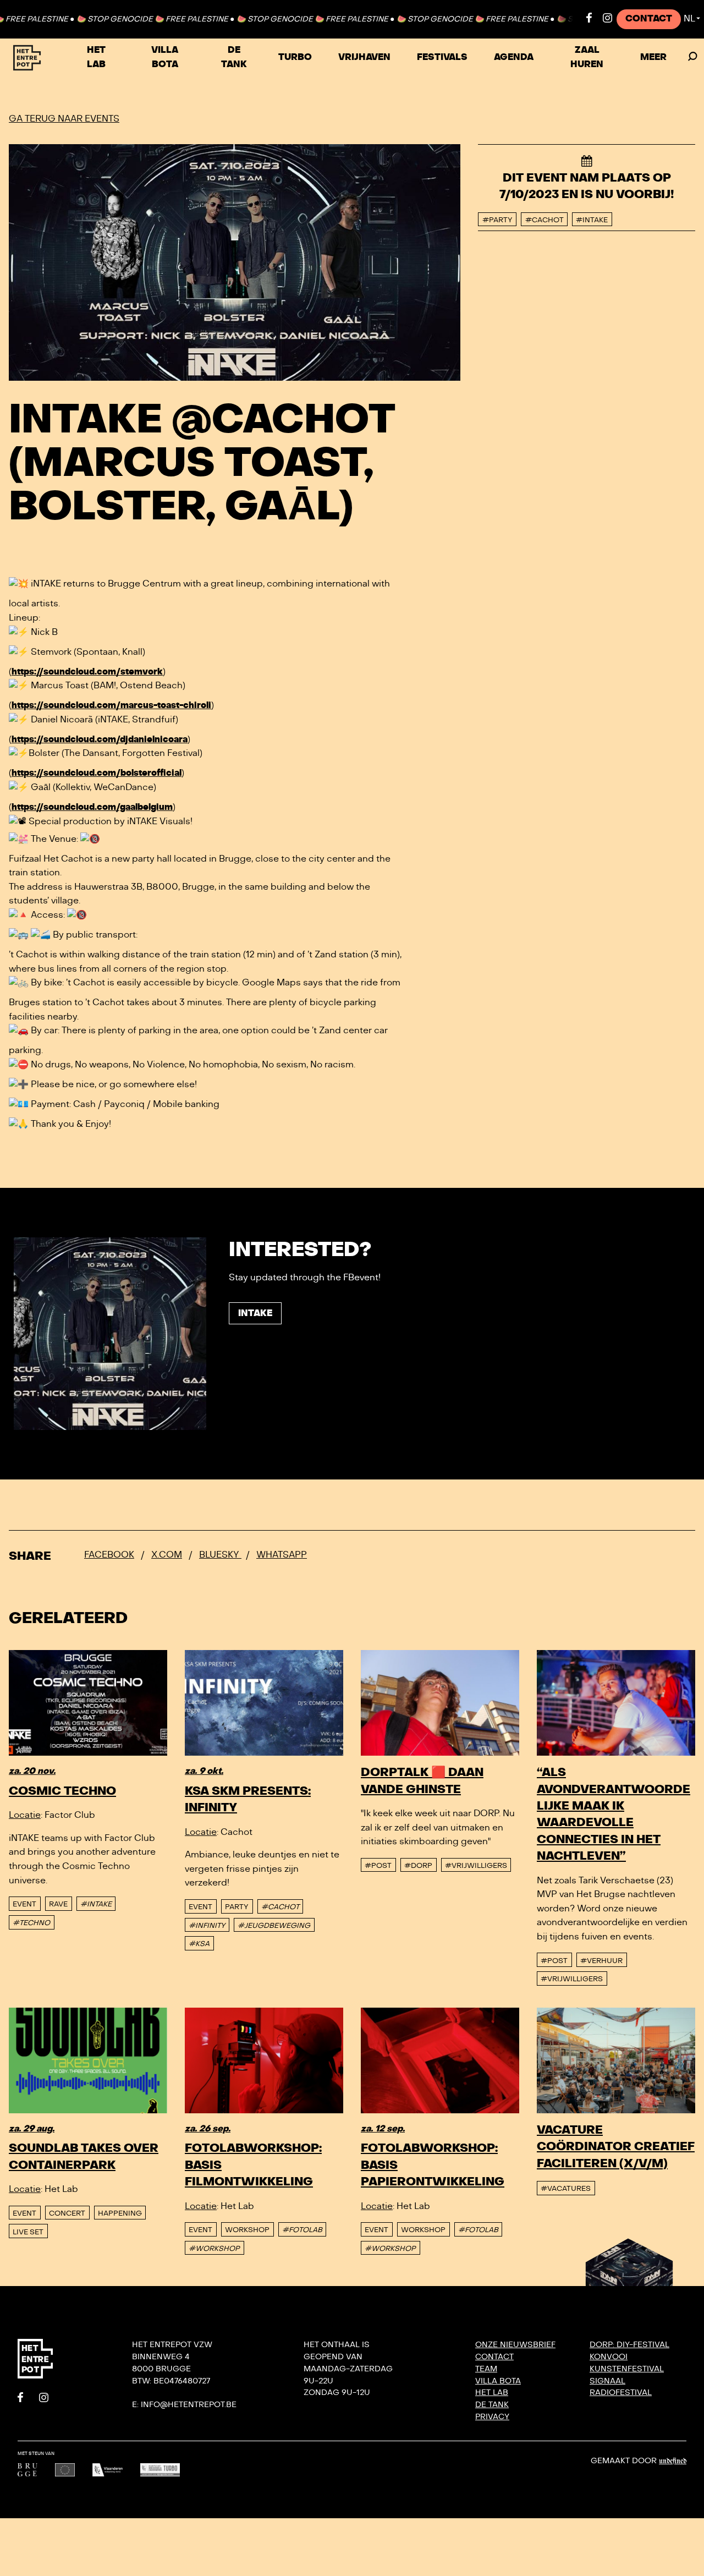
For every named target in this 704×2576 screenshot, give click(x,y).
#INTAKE (96, 1904)
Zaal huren (587, 57)
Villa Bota (165, 57)
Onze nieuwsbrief (515, 2345)
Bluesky (220, 1555)
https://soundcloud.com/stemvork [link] (87, 672)
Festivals (442, 57)
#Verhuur (601, 1961)
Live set (28, 2232)
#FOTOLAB (302, 2230)
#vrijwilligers (476, 1866)
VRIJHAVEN (364, 57)
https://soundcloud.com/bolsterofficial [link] (97, 773)
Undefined (673, 2461)
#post (378, 1866)
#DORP (418, 1866)
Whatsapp (282, 1555)
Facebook (109, 1555)
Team (486, 2369)
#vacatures (566, 2189)
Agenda (514, 57)
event (24, 1904)
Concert (67, 2213)
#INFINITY (207, 1926)
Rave (58, 1904)
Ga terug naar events (64, 119)
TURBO (295, 57)
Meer (653, 57)
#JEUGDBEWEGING (274, 1926)
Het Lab (96, 57)
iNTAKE (255, 1313)
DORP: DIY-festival (629, 2345)
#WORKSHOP (214, 2249)
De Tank (234, 57)
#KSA (199, 1944)
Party (237, 1907)
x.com (167, 1555)
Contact (649, 19)
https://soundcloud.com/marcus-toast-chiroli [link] (111, 705)
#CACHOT (280, 1907)
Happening (120, 2213)
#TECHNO (31, 1923)
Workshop (247, 2230)
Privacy (492, 2417)
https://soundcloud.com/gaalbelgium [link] (92, 807)
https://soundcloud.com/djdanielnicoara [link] (100, 739)
